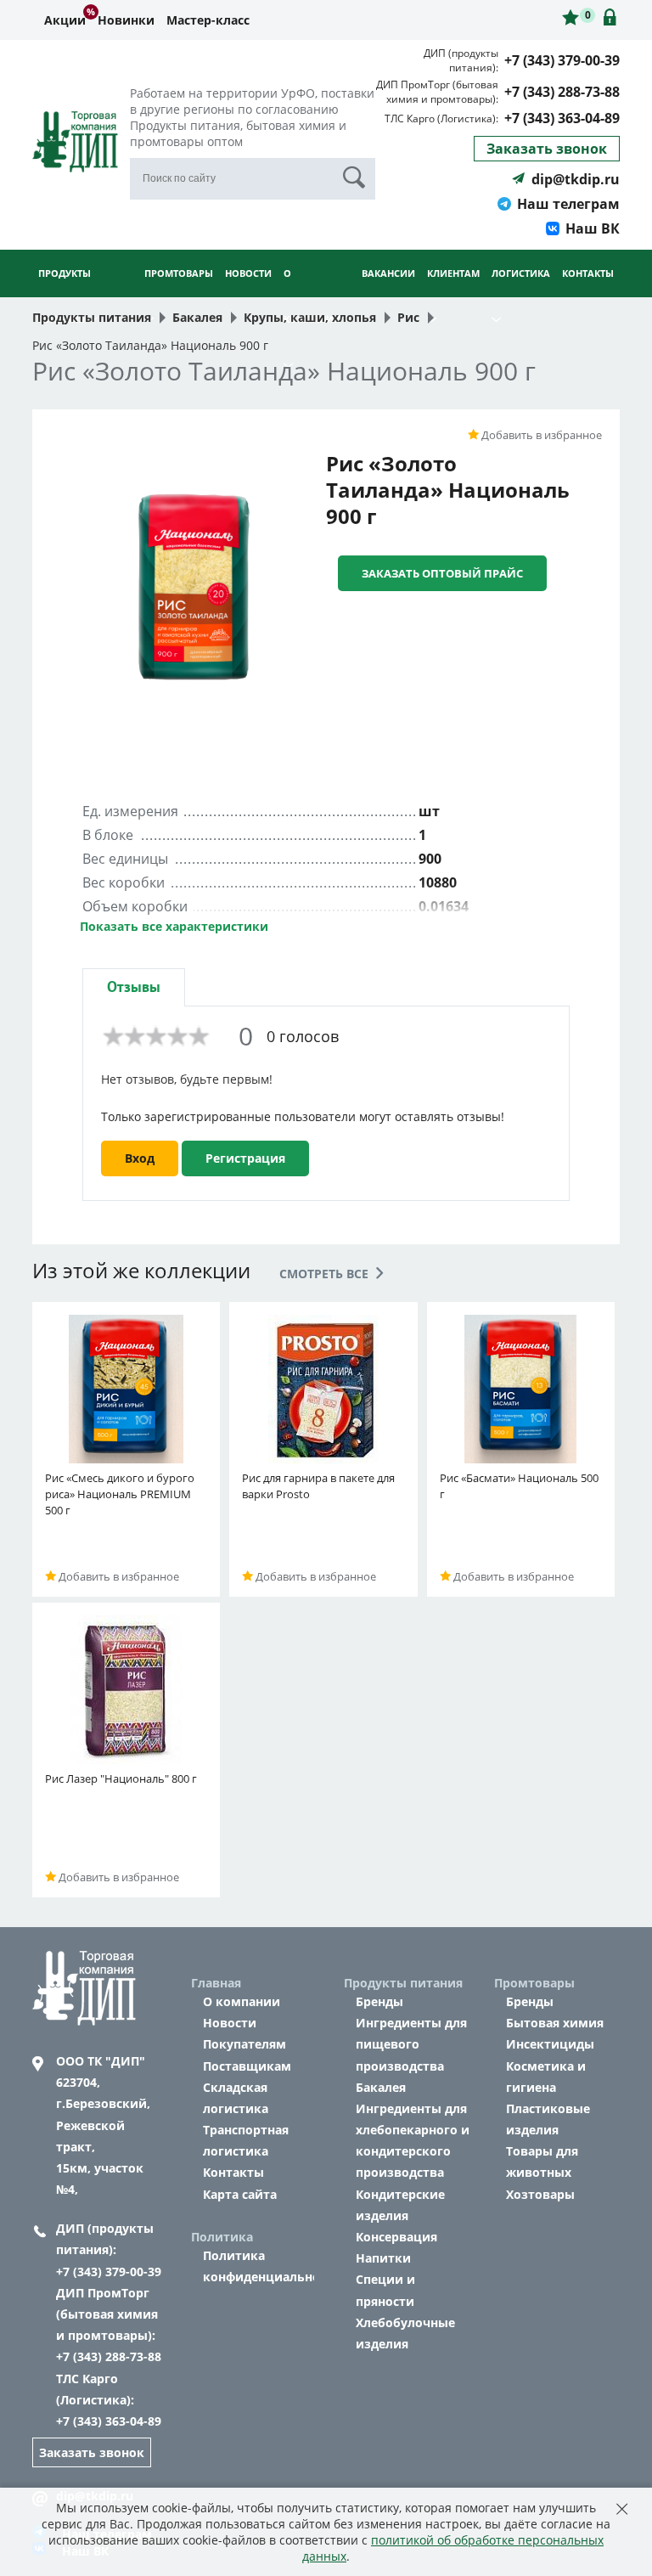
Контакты (588, 273)
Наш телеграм (568, 204)
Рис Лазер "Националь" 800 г (121, 1778)
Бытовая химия (555, 2023)
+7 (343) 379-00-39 (562, 60)
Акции (65, 20)
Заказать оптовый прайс (442, 573)
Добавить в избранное (540, 435)
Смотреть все (326, 1274)
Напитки (383, 2258)
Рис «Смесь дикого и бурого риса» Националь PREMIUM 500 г (120, 1494)
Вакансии (388, 273)
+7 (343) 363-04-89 (562, 118)
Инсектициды (550, 2044)
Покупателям (244, 2044)
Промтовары (179, 273)
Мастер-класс (208, 20)
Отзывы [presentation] (134, 987)
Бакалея (381, 2087)
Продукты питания (65, 296)
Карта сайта (240, 2194)
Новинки (126, 20)
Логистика (521, 273)
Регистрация (245, 1158)
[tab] (134, 987)
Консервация (396, 2237)
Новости (248, 273)
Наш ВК (593, 228)
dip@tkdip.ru (576, 179)
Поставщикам (247, 2066)
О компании (242, 2001)
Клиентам (453, 273)
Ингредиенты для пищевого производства (411, 2044)
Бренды (379, 2001)
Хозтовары (540, 2194)
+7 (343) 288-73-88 (562, 92)
